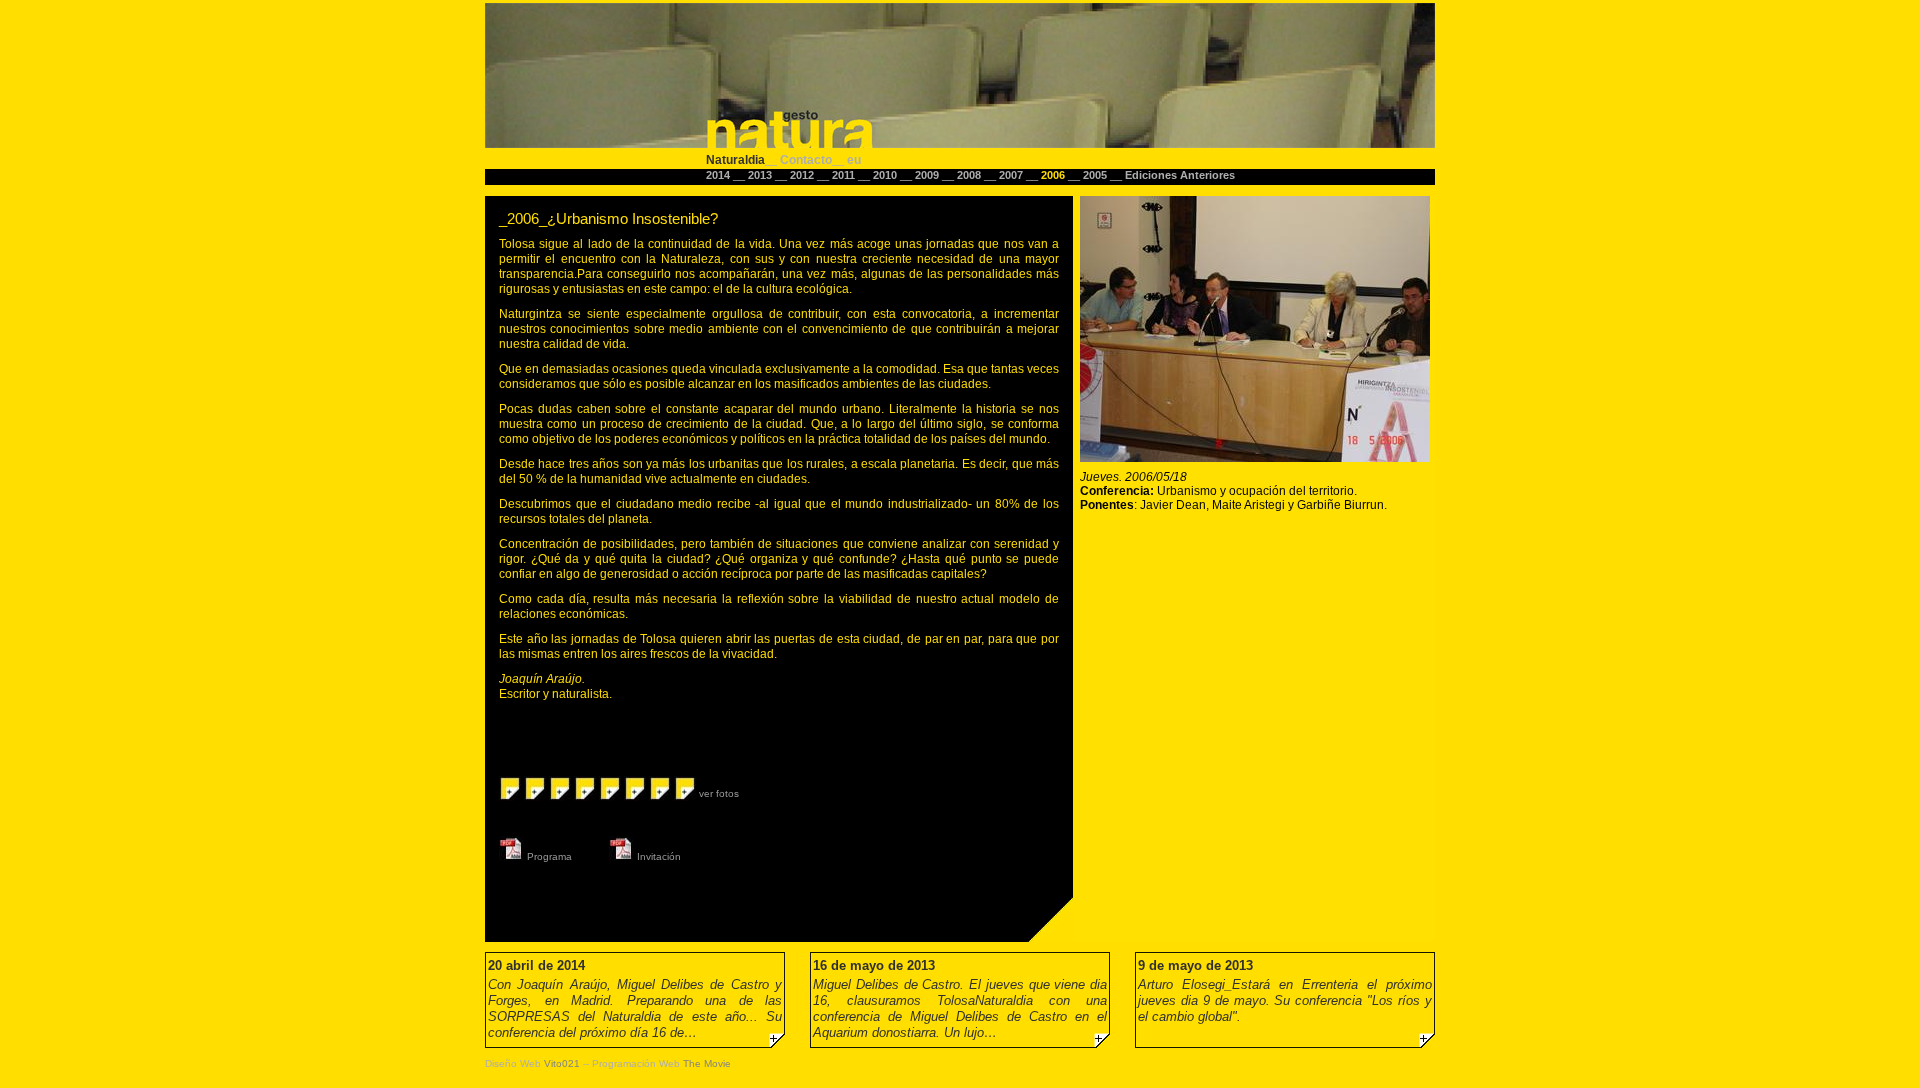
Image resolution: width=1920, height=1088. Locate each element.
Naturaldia (735, 159)
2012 (803, 175)
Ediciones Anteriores (1180, 175)
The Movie (707, 1063)
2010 (886, 175)
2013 (761, 175)
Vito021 (562, 1063)
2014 (719, 175)
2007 (1012, 175)
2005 (1096, 175)
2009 (928, 175)
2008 (970, 175)
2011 (845, 175)
